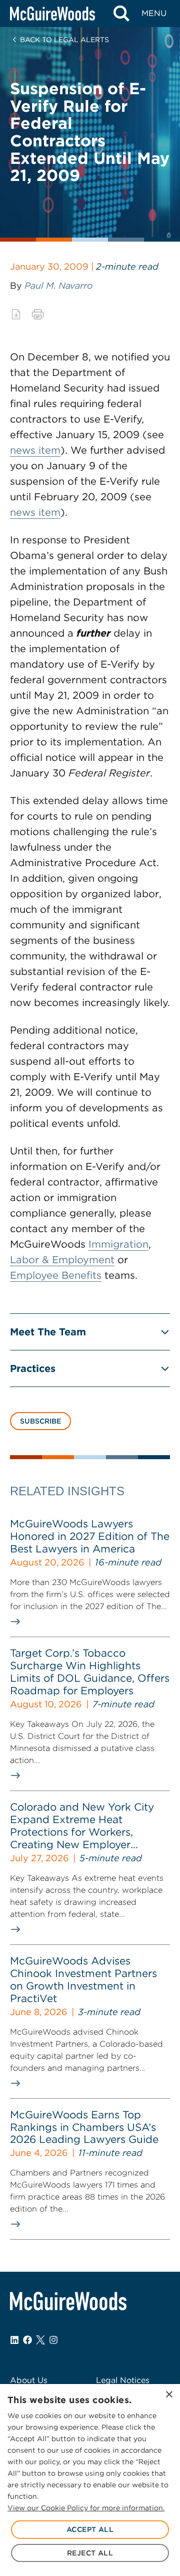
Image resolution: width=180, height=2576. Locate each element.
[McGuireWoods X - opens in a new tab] (40, 2340)
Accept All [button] (90, 2529)
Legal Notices (123, 2380)
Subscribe (40, 1421)
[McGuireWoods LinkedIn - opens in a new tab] (14, 2340)
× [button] (169, 2395)
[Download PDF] (16, 314)
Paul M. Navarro (58, 285)
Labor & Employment (62, 1260)
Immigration (118, 1244)
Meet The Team (48, 1332)
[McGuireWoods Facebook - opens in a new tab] (27, 2340)
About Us (29, 2380)
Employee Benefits (56, 1275)
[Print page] (38, 314)
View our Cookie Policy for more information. (86, 2508)
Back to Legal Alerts (64, 40)
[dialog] (90, 2480)
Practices (33, 1368)
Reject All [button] (90, 2553)
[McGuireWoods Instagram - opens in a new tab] (53, 2340)
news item (35, 450)
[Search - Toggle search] (121, 14)
